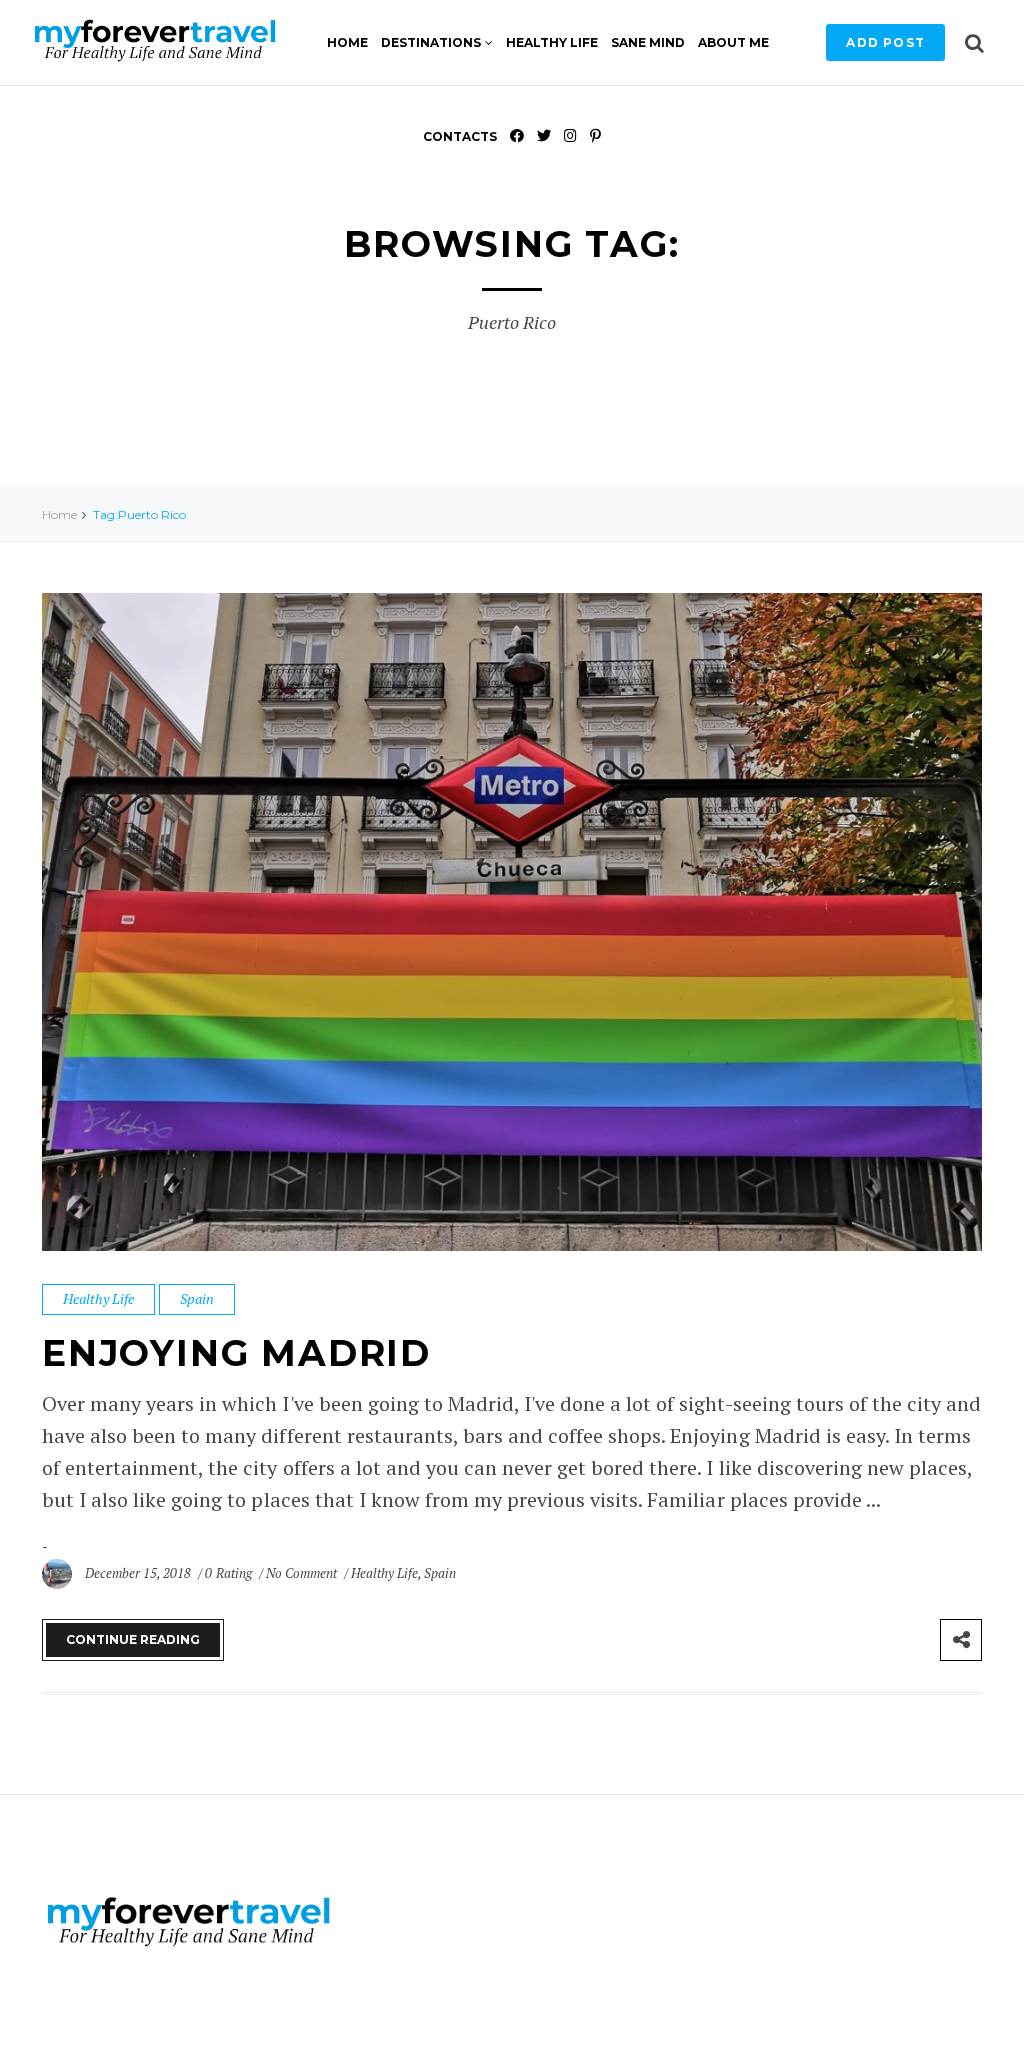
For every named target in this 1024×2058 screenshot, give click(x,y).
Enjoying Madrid (236, 1353)
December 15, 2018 (139, 1573)
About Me (733, 42)
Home (347, 42)
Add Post (885, 42)
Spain (197, 1298)
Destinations (431, 42)
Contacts (460, 136)
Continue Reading (133, 1639)
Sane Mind (648, 42)
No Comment (303, 1573)
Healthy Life (552, 42)
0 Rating (228, 1573)
